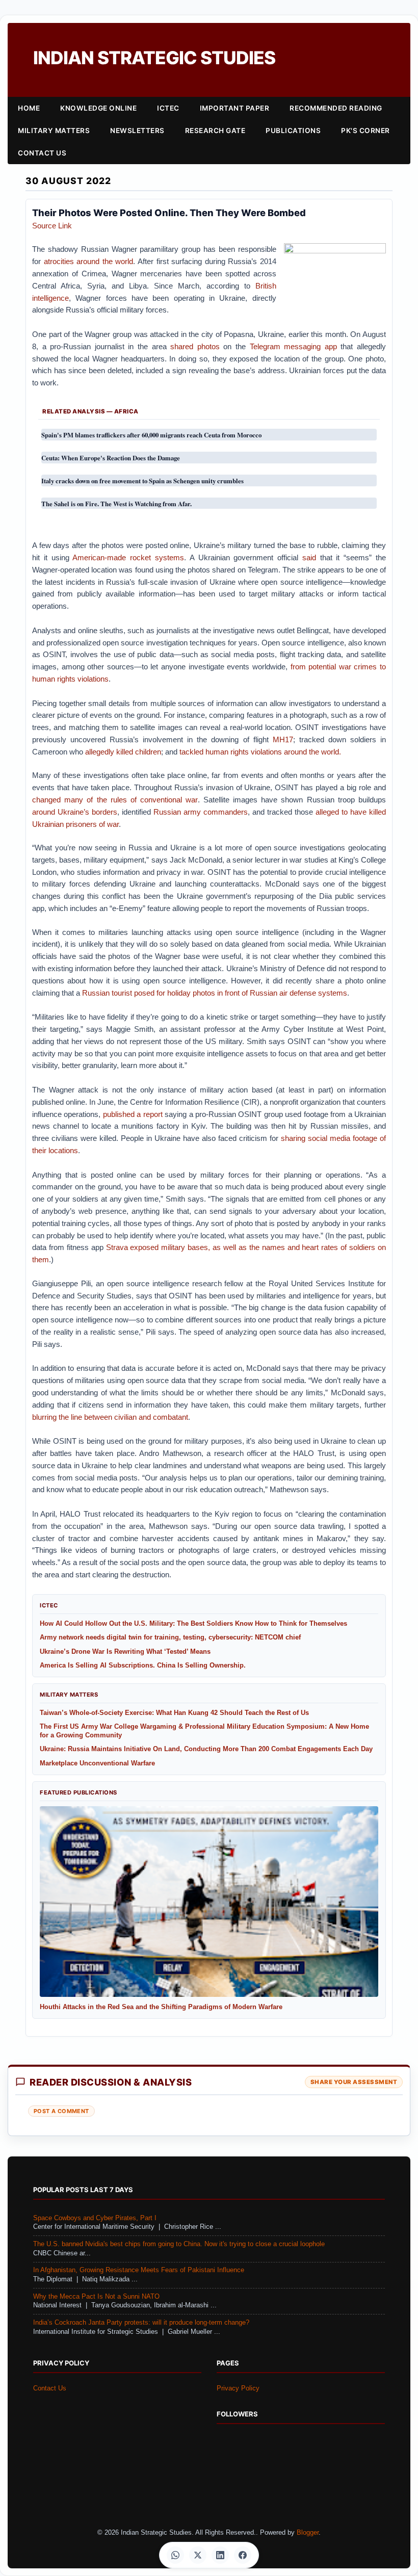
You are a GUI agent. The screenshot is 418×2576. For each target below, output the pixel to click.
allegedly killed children (123, 752)
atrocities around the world (89, 261)
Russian (167, 812)
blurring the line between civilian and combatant (110, 1417)
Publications (293, 131)
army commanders (216, 812)
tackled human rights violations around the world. (260, 752)
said (309, 557)
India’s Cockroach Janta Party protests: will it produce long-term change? (141, 2323)
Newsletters (137, 131)
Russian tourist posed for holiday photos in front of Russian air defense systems (215, 993)
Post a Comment (61, 2111)
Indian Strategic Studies (154, 58)
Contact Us (42, 153)
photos (208, 346)
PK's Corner (365, 131)
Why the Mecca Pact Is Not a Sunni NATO (96, 2297)
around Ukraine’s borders (75, 812)
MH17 (283, 739)
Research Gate (215, 131)
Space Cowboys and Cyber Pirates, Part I (95, 2218)
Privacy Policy (238, 2388)
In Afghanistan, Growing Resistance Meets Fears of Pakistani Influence (139, 2270)
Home (29, 108)
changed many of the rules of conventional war (115, 800)
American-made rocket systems (128, 557)
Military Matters (54, 131)
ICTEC (168, 108)
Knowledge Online (98, 108)
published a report (133, 1114)
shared (182, 346)
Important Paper (235, 108)
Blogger (308, 2533)
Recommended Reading (336, 108)
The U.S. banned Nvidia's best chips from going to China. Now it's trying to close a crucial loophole (179, 2244)
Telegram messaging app (293, 346)
